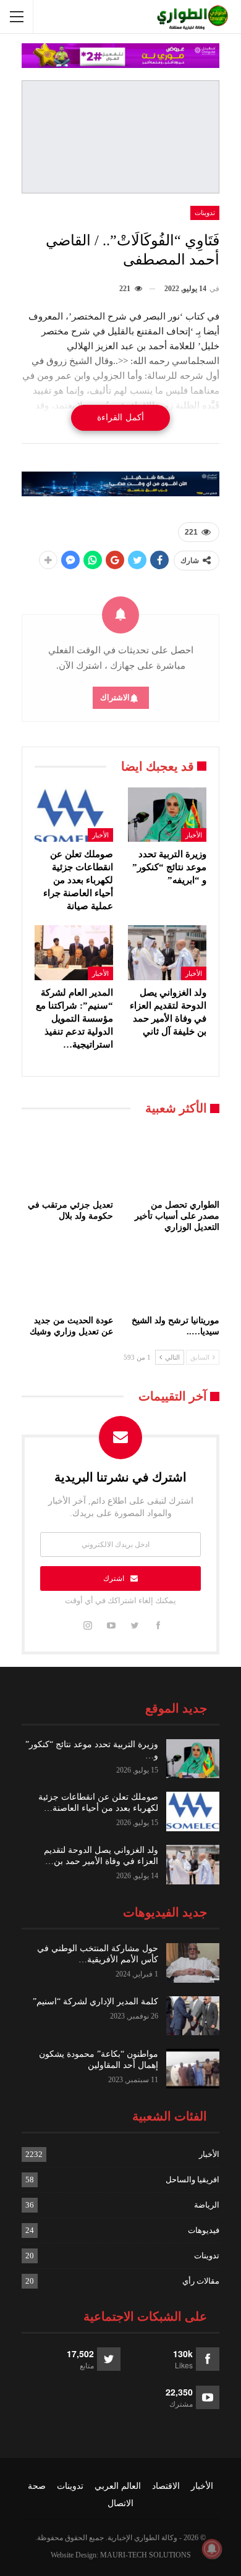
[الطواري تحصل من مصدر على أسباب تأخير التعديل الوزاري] (174, 1161)
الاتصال (120, 2503)
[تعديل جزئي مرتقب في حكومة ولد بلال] (67, 1161)
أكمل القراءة (120, 417)
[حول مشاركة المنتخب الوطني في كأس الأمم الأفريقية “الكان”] (193, 1963)
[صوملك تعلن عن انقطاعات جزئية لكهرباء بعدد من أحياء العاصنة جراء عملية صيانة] (74, 815)
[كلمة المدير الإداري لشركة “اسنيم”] (193, 2016)
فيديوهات (204, 2230)
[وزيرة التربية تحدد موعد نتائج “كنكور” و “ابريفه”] (167, 815)
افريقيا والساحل (192, 2180)
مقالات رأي (201, 2281)
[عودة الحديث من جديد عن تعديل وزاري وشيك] (67, 1277)
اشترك (114, 1578)
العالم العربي (118, 2486)
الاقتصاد (166, 2486)
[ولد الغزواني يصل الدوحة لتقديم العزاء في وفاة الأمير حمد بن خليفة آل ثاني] (167, 953)
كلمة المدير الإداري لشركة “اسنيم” (95, 2002)
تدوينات (205, 213)
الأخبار (194, 835)
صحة (37, 2486)
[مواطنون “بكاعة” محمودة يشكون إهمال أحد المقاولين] (193, 2069)
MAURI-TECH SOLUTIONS (146, 2555)
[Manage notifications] (212, 2549)
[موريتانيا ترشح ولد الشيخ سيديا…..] (174, 1277)
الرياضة (207, 2205)
